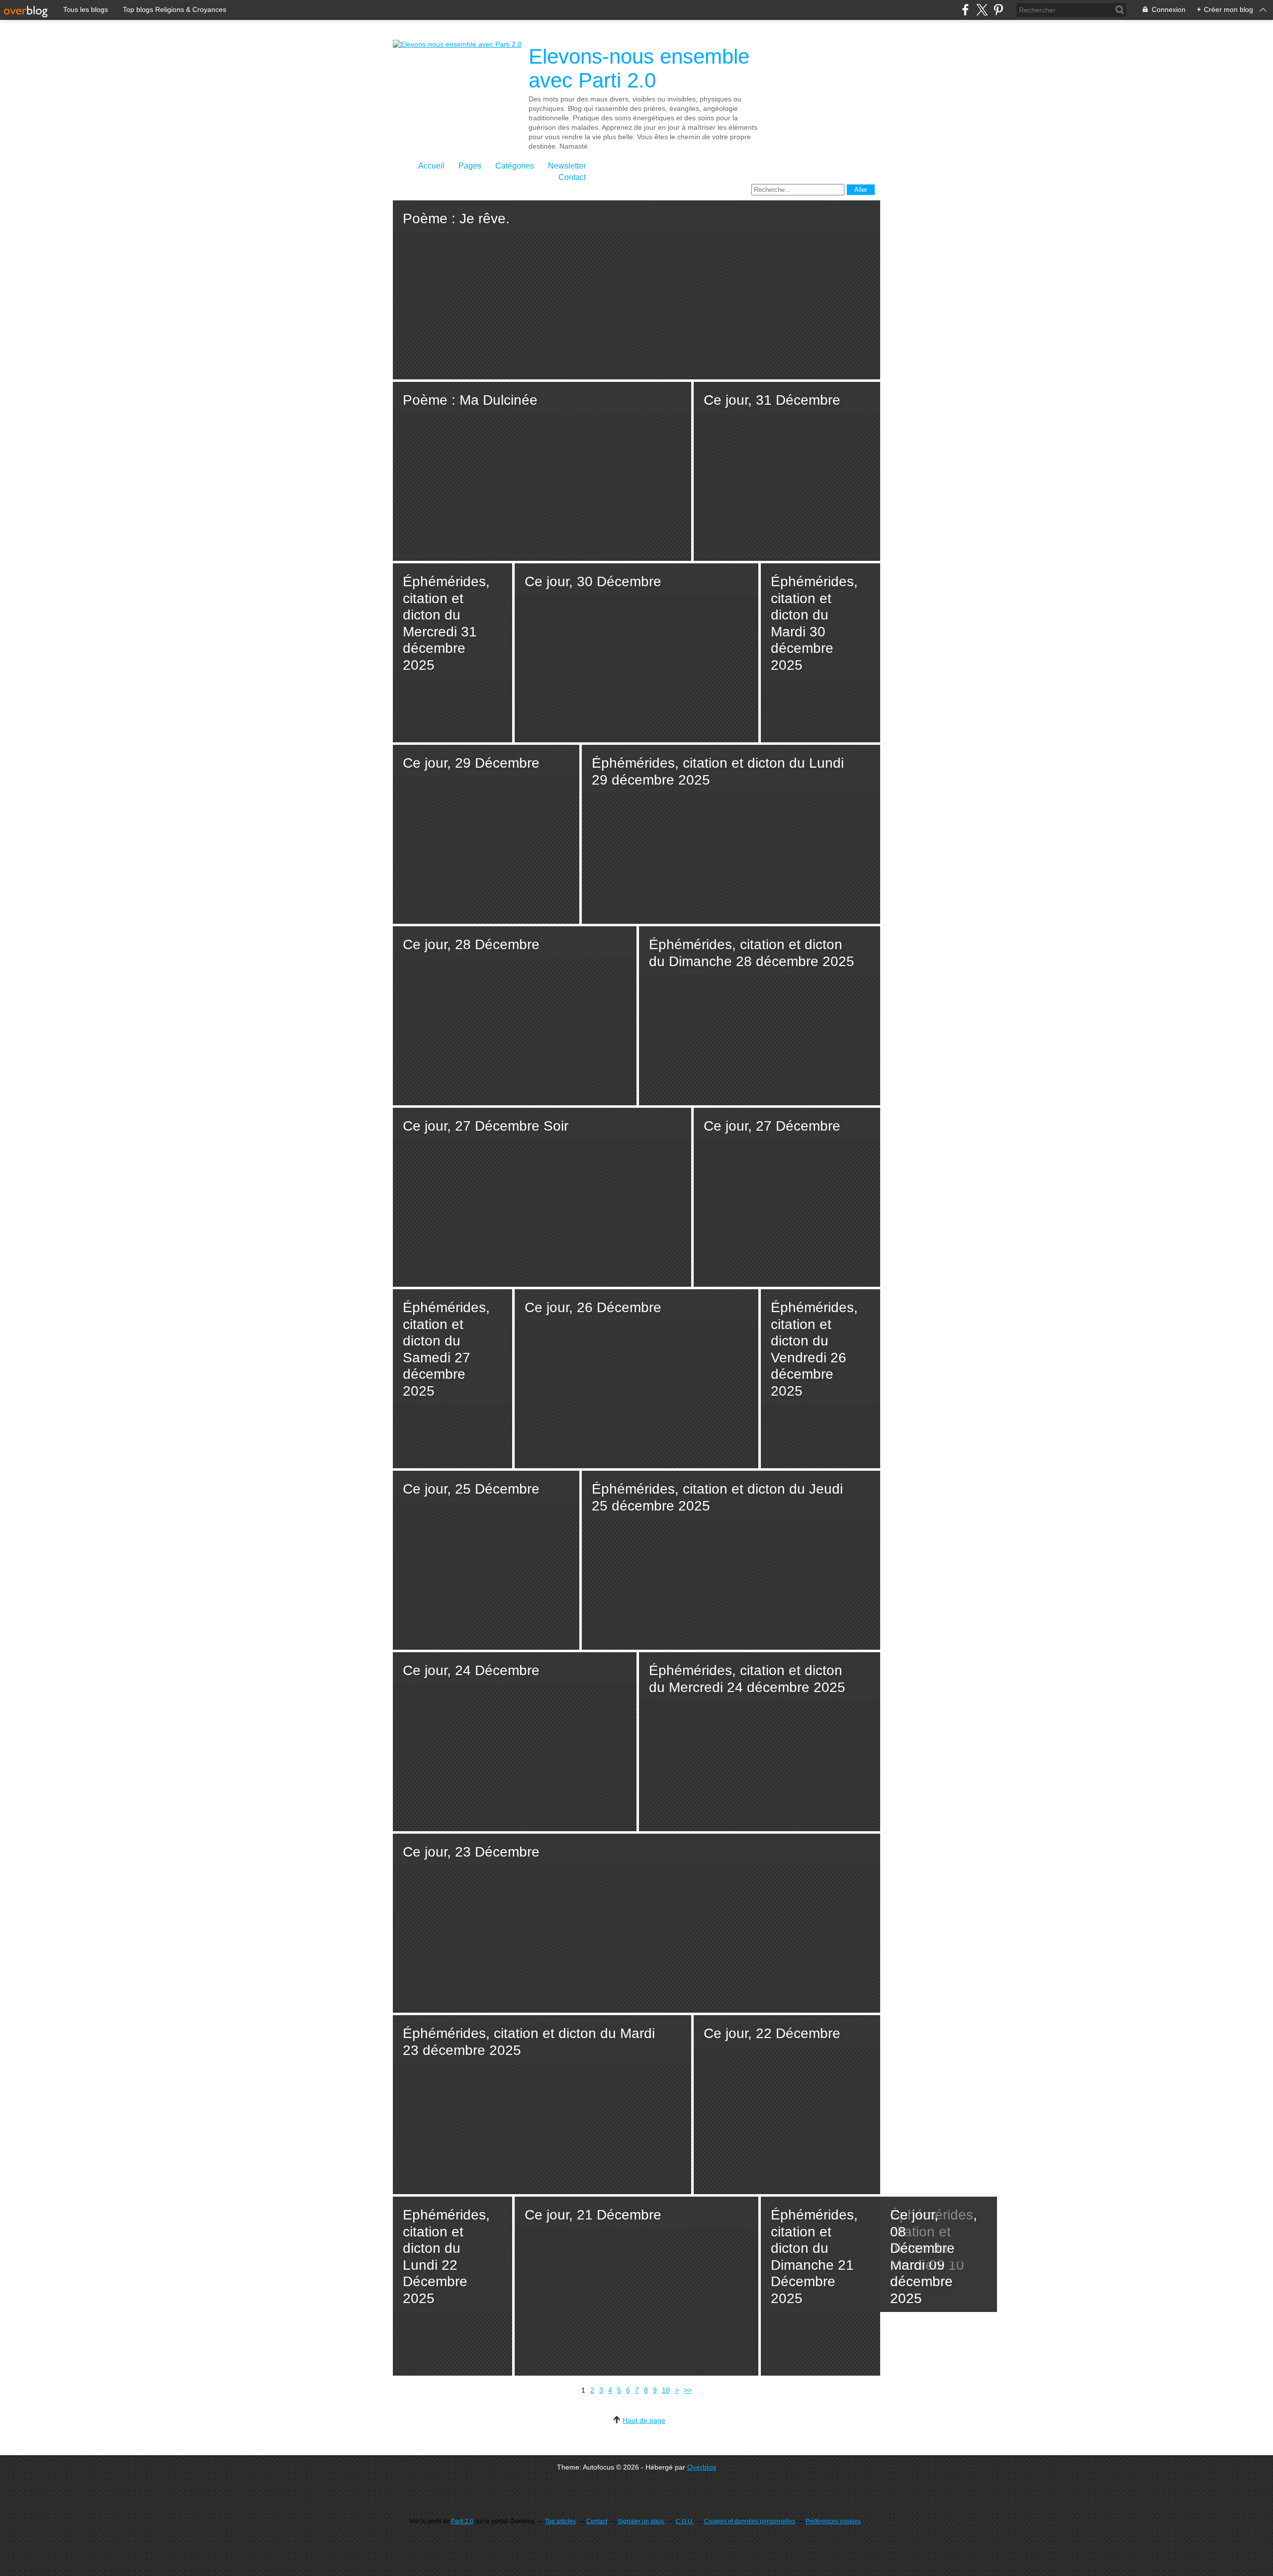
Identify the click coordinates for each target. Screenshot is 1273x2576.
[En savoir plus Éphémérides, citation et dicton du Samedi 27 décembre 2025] (453, 1379)
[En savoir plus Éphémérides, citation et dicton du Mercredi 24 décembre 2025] (760, 1742)
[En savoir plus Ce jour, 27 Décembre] (787, 1197)
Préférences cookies (833, 2521)
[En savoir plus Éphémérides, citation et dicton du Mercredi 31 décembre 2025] (453, 653)
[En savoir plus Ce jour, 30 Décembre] (636, 653)
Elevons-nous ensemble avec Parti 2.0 (639, 68)
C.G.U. (685, 2521)
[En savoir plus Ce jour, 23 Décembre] (636, 1923)
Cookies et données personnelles (750, 2521)
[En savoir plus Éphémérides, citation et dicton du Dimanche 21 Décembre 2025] (820, 2286)
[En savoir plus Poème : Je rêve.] (636, 290)
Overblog (702, 2467)
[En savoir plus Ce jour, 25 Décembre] (486, 1560)
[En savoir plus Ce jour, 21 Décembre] (636, 2286)
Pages (470, 166)
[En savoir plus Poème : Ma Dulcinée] (542, 471)
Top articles (560, 2521)
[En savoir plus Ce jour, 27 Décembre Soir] (542, 1197)
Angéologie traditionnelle (927, 2289)
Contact (572, 177)
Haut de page (644, 2420)
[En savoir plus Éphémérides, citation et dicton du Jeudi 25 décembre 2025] (731, 1560)
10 (666, 2390)
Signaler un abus (641, 2521)
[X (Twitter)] (982, 10)
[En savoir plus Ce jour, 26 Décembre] (636, 1379)
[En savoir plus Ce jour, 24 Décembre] (515, 1742)
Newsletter (567, 166)
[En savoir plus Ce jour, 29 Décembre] (486, 834)
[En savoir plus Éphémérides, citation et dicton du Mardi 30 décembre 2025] (820, 653)
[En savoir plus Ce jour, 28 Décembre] (515, 1016)
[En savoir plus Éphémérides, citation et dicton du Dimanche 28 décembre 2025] (760, 1016)
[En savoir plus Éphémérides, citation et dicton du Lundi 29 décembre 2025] (731, 834)
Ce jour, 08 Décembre (922, 2231)
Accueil (431, 166)
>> (688, 2390)
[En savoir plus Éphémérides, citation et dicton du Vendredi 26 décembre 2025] (820, 1379)
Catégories (515, 166)
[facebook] (965, 10)
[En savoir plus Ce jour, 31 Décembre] (787, 471)
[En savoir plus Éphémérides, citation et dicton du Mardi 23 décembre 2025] (542, 2105)
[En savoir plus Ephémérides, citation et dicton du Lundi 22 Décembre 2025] (453, 2286)
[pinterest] (998, 10)
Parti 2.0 (462, 2521)
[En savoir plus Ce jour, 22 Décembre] (787, 2105)
